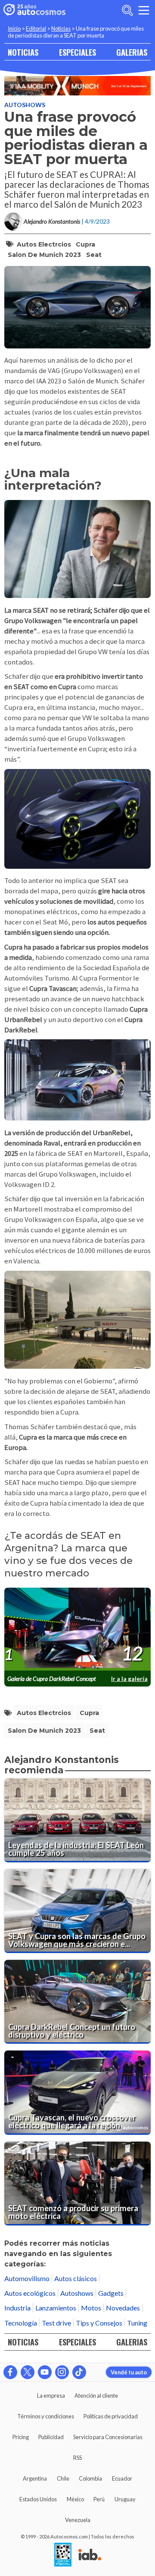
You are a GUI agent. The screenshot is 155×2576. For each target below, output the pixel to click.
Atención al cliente (96, 2396)
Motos (91, 2308)
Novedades (123, 2308)
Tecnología (21, 2323)
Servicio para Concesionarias (108, 2437)
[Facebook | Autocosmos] (10, 2372)
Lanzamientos (56, 2308)
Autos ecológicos (30, 2293)
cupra (85, 244)
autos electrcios (44, 244)
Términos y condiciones (46, 2416)
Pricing (21, 2437)
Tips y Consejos (99, 2323)
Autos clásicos (76, 2278)
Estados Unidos (38, 2499)
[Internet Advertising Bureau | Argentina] (90, 2555)
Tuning (137, 2323)
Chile (63, 2478)
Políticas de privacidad (111, 2416)
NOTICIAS (23, 52)
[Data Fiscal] (63, 2555)
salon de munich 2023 (44, 255)
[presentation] (77, 1629)
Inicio (14, 28)
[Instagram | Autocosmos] (62, 2372)
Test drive (56, 2323)
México (75, 2499)
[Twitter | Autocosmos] (28, 2372)
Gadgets (111, 2293)
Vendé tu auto (129, 2372)
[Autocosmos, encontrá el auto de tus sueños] (34, 10)
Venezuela (78, 2520)
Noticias (61, 28)
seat (94, 255)
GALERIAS (132, 52)
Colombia (90, 2478)
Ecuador (122, 2478)
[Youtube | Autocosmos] (45, 2372)
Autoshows (25, 105)
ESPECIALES (77, 52)
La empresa (51, 2396)
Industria (17, 2308)
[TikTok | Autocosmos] (79, 2372)
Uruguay (125, 2499)
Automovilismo (27, 2278)
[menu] (144, 10)
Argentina (35, 2478)
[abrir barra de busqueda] (127, 10)
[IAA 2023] (77, 86)
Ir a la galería (129, 1679)
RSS (77, 2458)
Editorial (36, 28)
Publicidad (51, 2437)
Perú (99, 2499)
